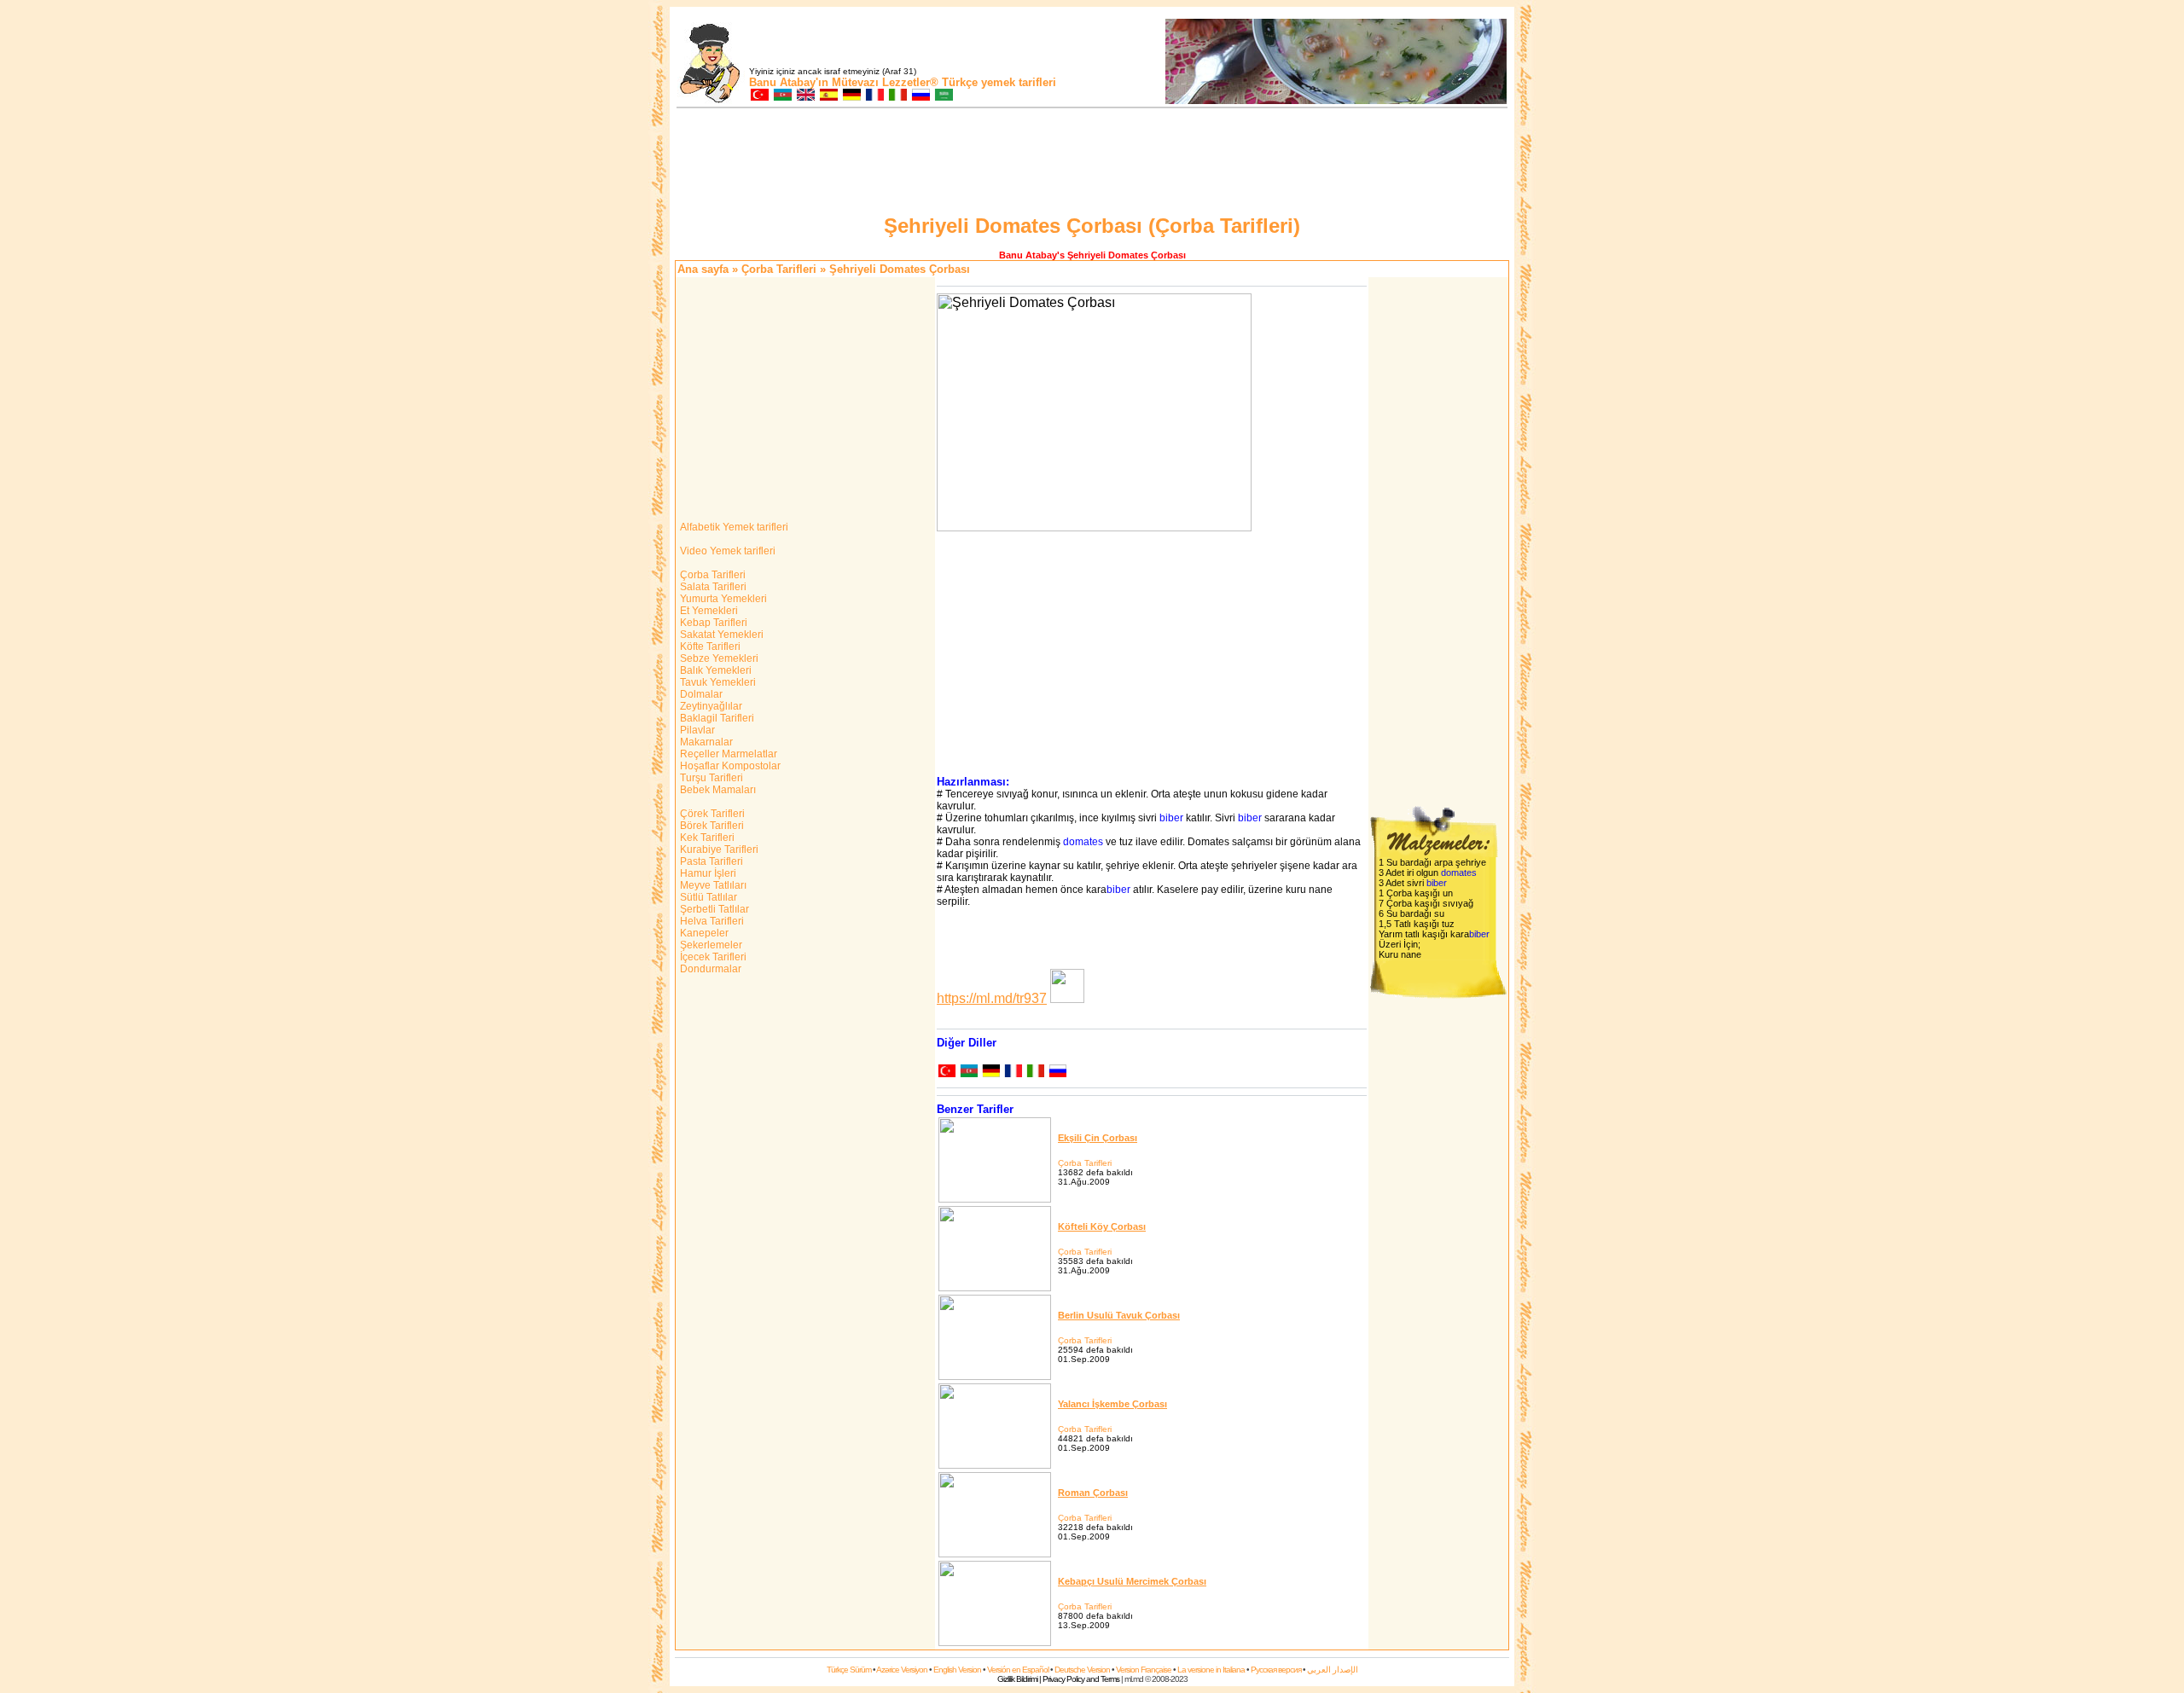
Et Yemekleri (708, 611)
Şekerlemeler (710, 945)
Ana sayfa (703, 269)
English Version (957, 1670)
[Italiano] (1035, 1073)
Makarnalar (705, 742)
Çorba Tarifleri (779, 269)
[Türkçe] (946, 1073)
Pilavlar (696, 730)
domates (1083, 842)
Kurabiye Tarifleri (718, 849)
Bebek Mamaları (717, 790)
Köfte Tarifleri (709, 646)
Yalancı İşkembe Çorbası (1112, 1404)
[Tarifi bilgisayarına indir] (1067, 998)
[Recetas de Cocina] (828, 96)
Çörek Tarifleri (711, 814)
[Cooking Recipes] (805, 96)
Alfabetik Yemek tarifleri (733, 527)
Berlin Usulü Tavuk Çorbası (1119, 1315)
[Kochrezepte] (851, 96)
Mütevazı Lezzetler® (885, 82)
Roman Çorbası (1093, 1493)
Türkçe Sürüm (849, 1670)
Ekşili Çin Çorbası (1098, 1138)
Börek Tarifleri (711, 826)
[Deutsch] (990, 1073)
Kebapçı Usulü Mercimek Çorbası (1132, 1581)
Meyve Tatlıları (712, 885)
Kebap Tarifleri (712, 623)
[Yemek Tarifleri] (759, 96)
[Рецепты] (920, 96)
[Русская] (1057, 1073)
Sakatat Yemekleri (720, 635)
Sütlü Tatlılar (707, 897)
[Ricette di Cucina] (897, 96)
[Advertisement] (1092, 164)
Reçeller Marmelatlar (727, 754)
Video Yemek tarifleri (726, 551)
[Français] (1013, 1073)
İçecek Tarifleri (712, 957)
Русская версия (1276, 1670)
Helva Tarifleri (711, 921)
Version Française (1144, 1670)
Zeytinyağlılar (710, 706)
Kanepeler (703, 933)
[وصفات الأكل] (943, 96)
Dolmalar (700, 694)
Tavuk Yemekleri (717, 682)
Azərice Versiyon (902, 1670)
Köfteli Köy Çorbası (1102, 1226)
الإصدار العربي (1333, 1670)
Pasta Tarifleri (710, 861)
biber (1171, 818)
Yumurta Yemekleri (722, 599)
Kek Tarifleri (706, 838)
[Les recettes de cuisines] (874, 96)
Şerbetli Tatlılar (713, 909)
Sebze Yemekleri (718, 658)
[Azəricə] (968, 1073)
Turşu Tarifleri (710, 778)
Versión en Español (1018, 1670)
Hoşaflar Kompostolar (729, 766)
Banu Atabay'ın (789, 82)
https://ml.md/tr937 (992, 998)
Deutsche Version (1082, 1670)
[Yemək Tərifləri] (782, 96)
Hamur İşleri (707, 873)
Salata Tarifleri (712, 587)
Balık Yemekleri (714, 670)
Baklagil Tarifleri (716, 718)
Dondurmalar (709, 969)
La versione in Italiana (1211, 1670)
